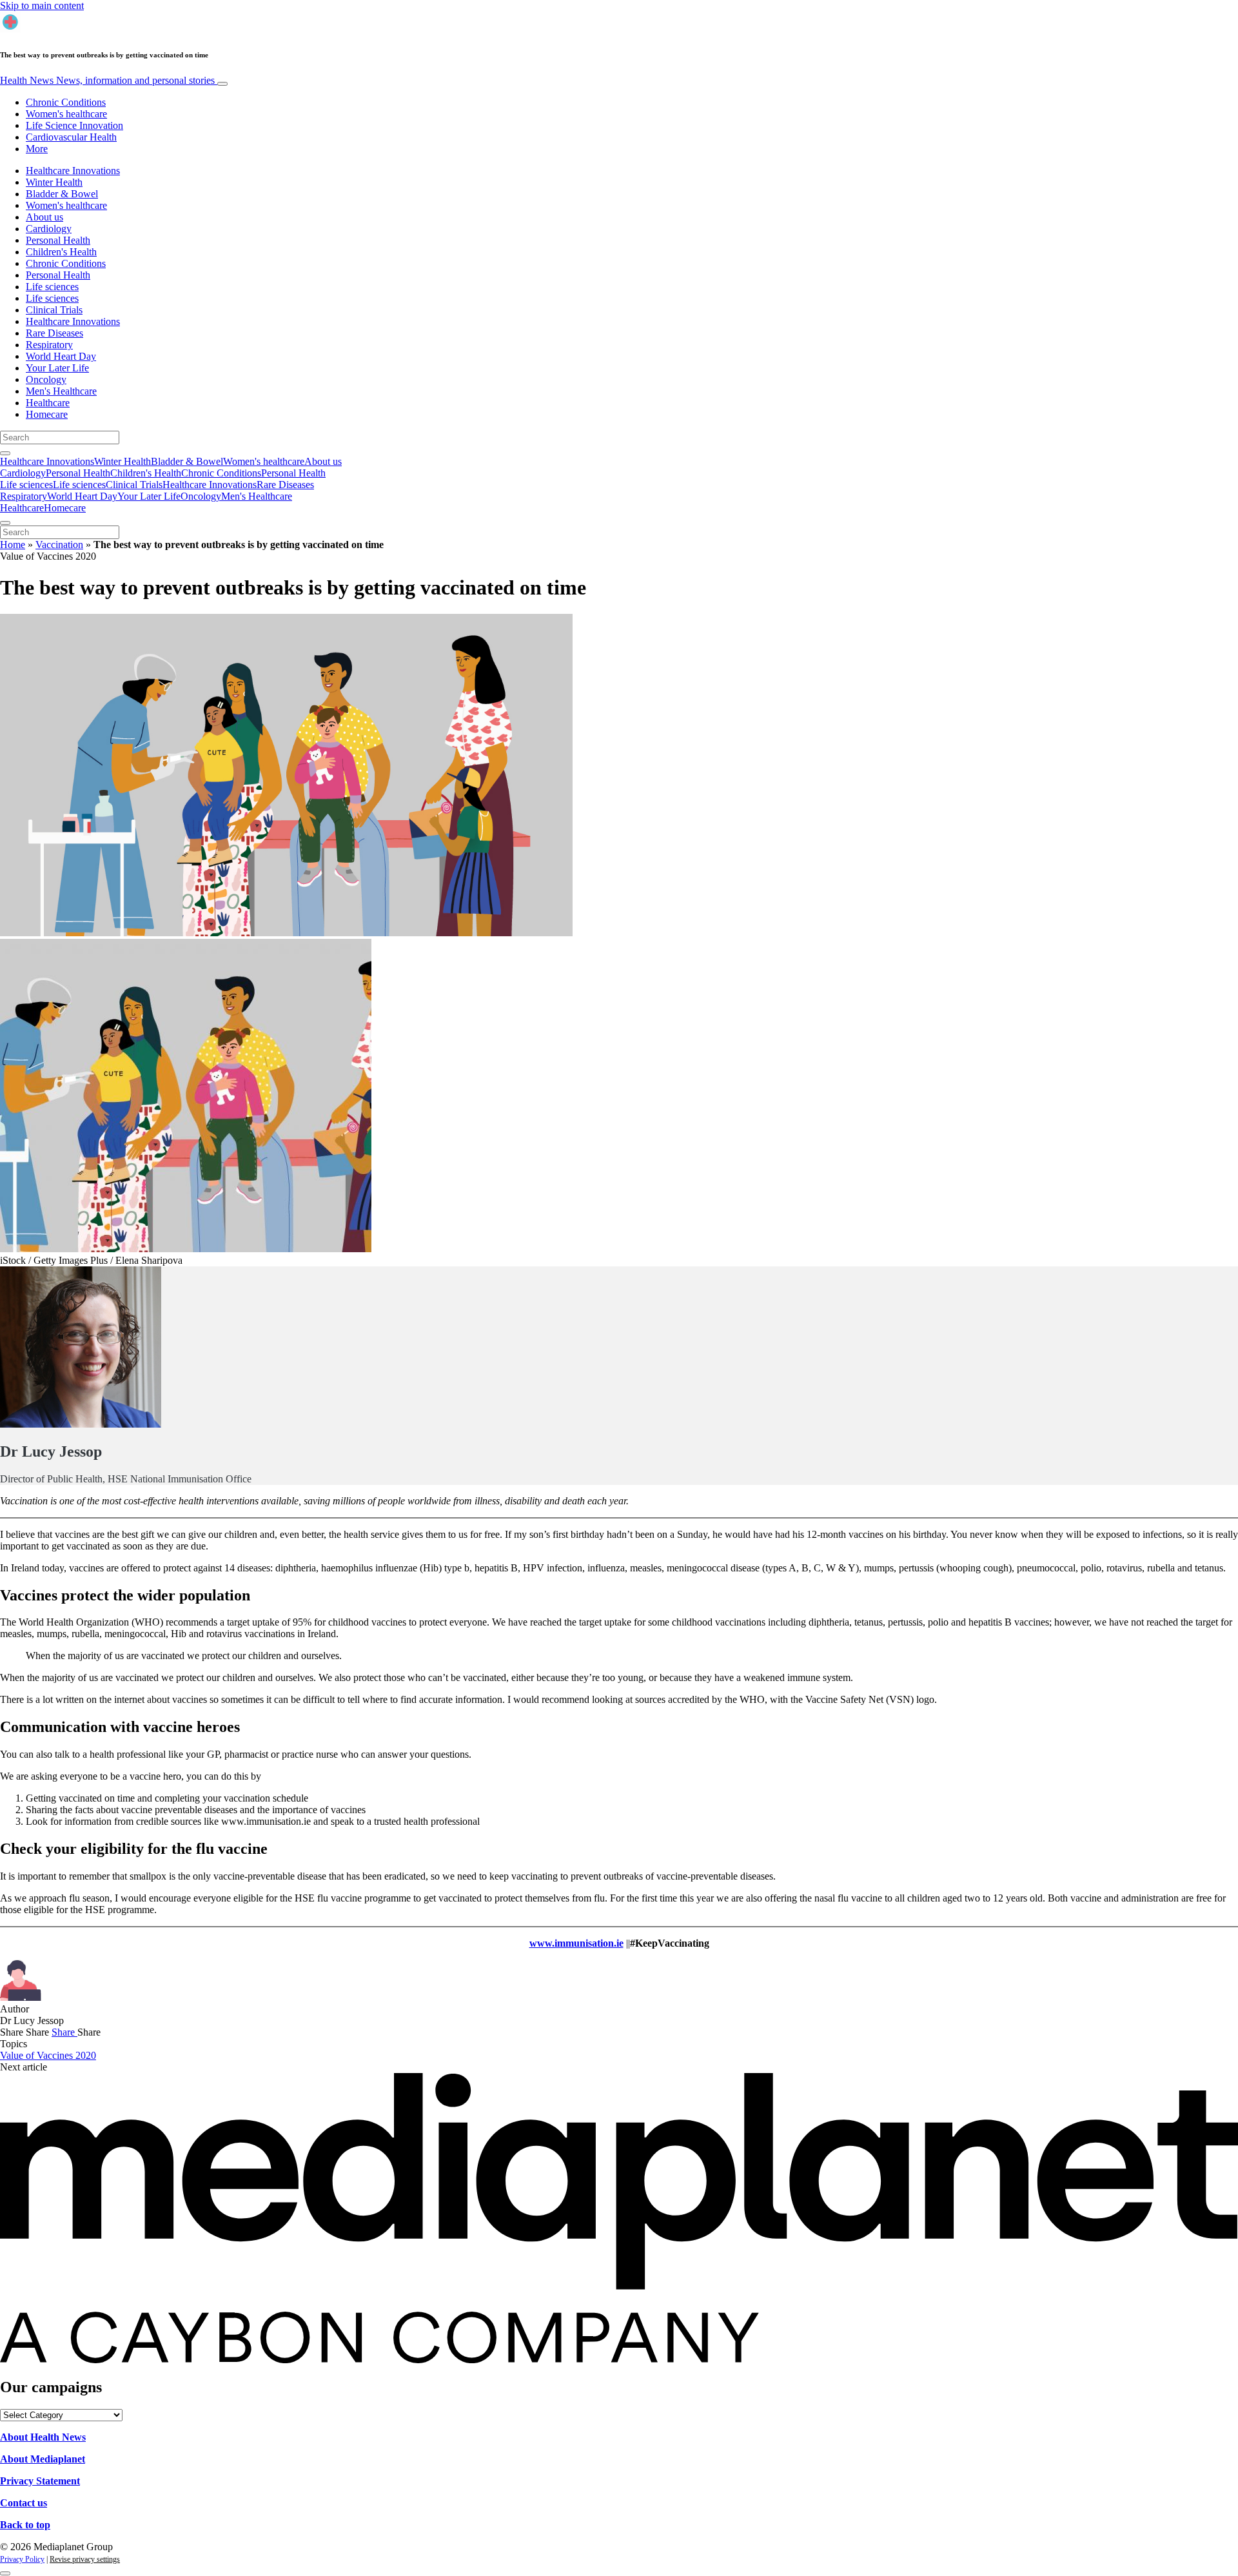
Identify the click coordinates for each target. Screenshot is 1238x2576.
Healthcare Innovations (73, 171)
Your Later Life (57, 368)
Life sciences (52, 287)
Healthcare (48, 403)
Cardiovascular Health (71, 137)
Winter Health (54, 182)
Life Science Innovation (74, 125)
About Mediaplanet (43, 2459)
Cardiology (49, 229)
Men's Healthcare (61, 391)
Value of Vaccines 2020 (48, 2055)
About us (44, 217)
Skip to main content (42, 5)
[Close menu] (5, 523)
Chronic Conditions (66, 102)
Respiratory (49, 345)
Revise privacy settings (85, 2559)
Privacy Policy (22, 2559)
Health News (107, 80)
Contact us (24, 2503)
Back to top (25, 2525)
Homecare (47, 414)
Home (13, 545)
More (37, 149)
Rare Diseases (54, 333)
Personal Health (58, 240)
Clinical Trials (54, 310)
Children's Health (61, 252)
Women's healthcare (66, 114)
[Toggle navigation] (222, 84)
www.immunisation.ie (576, 1943)
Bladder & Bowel (62, 194)
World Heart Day (61, 356)
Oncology (46, 379)
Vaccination (59, 545)
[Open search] (5, 453)
